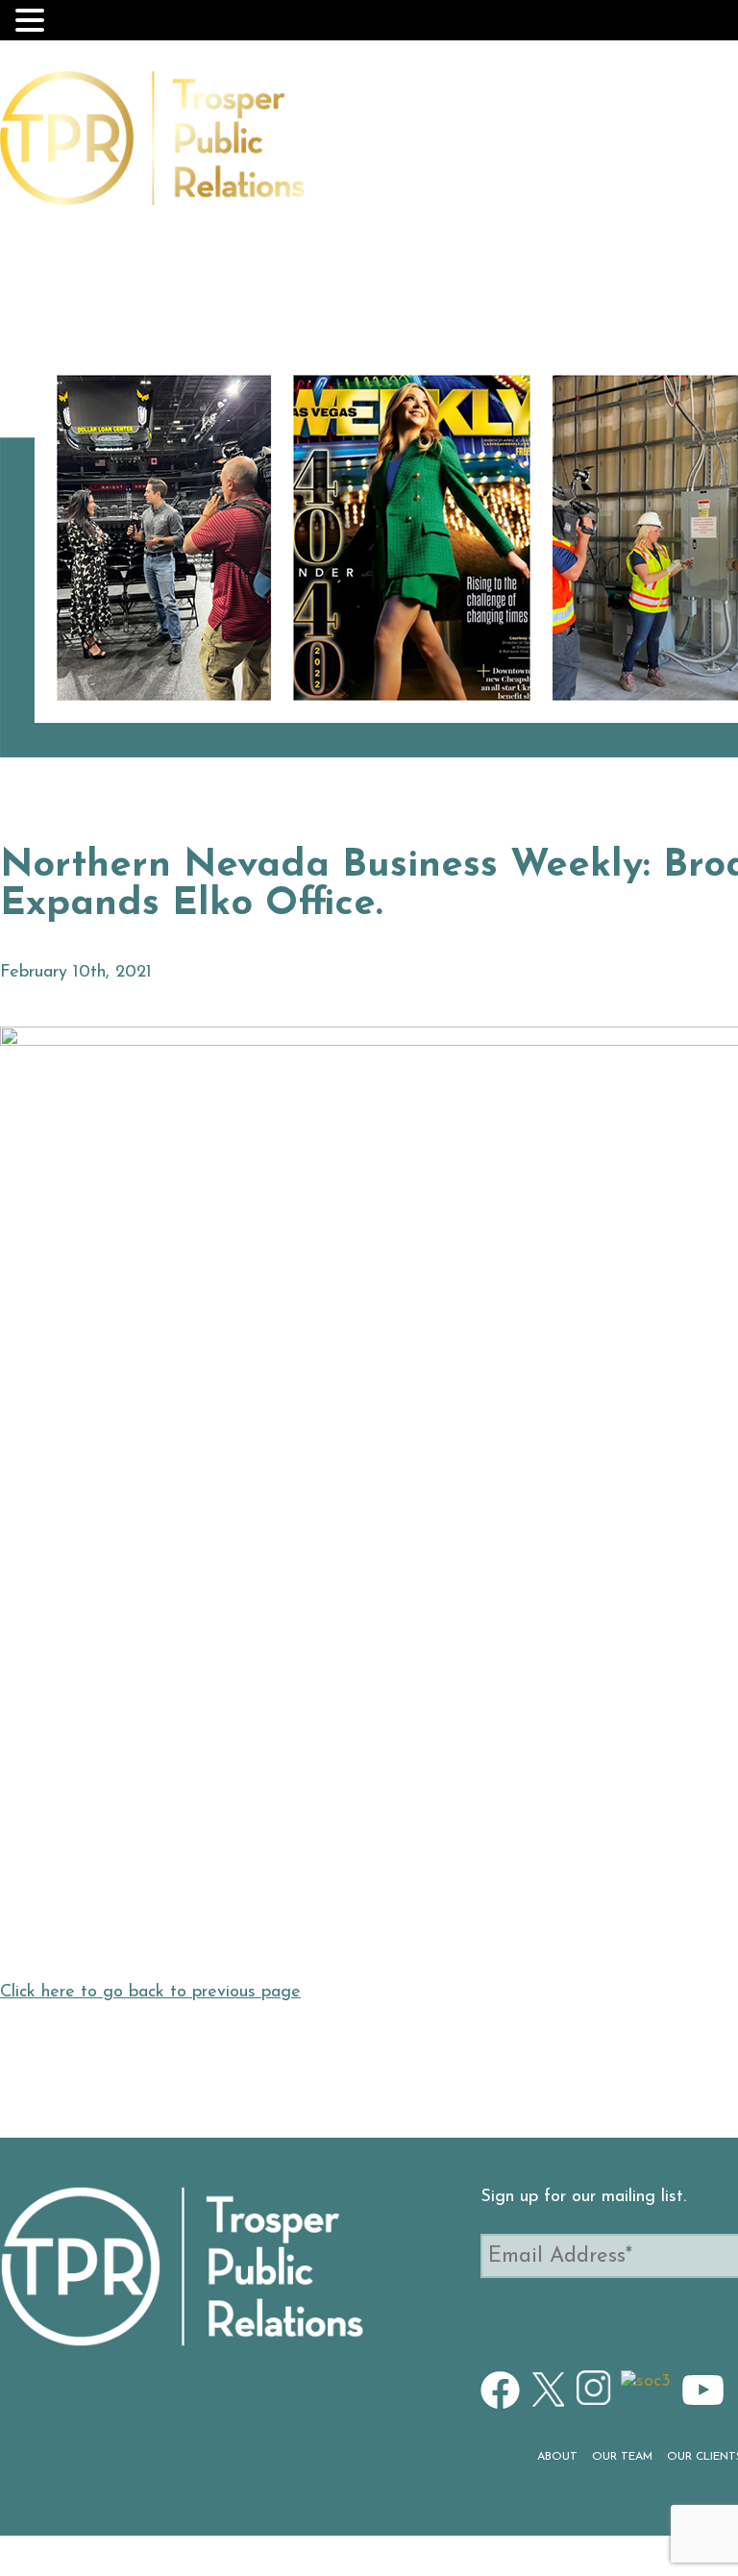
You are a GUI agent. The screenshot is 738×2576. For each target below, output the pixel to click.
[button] (33, 20)
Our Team (448, 149)
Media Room (670, 149)
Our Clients (553, 149)
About (367, 149)
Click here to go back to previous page (150, 1993)
